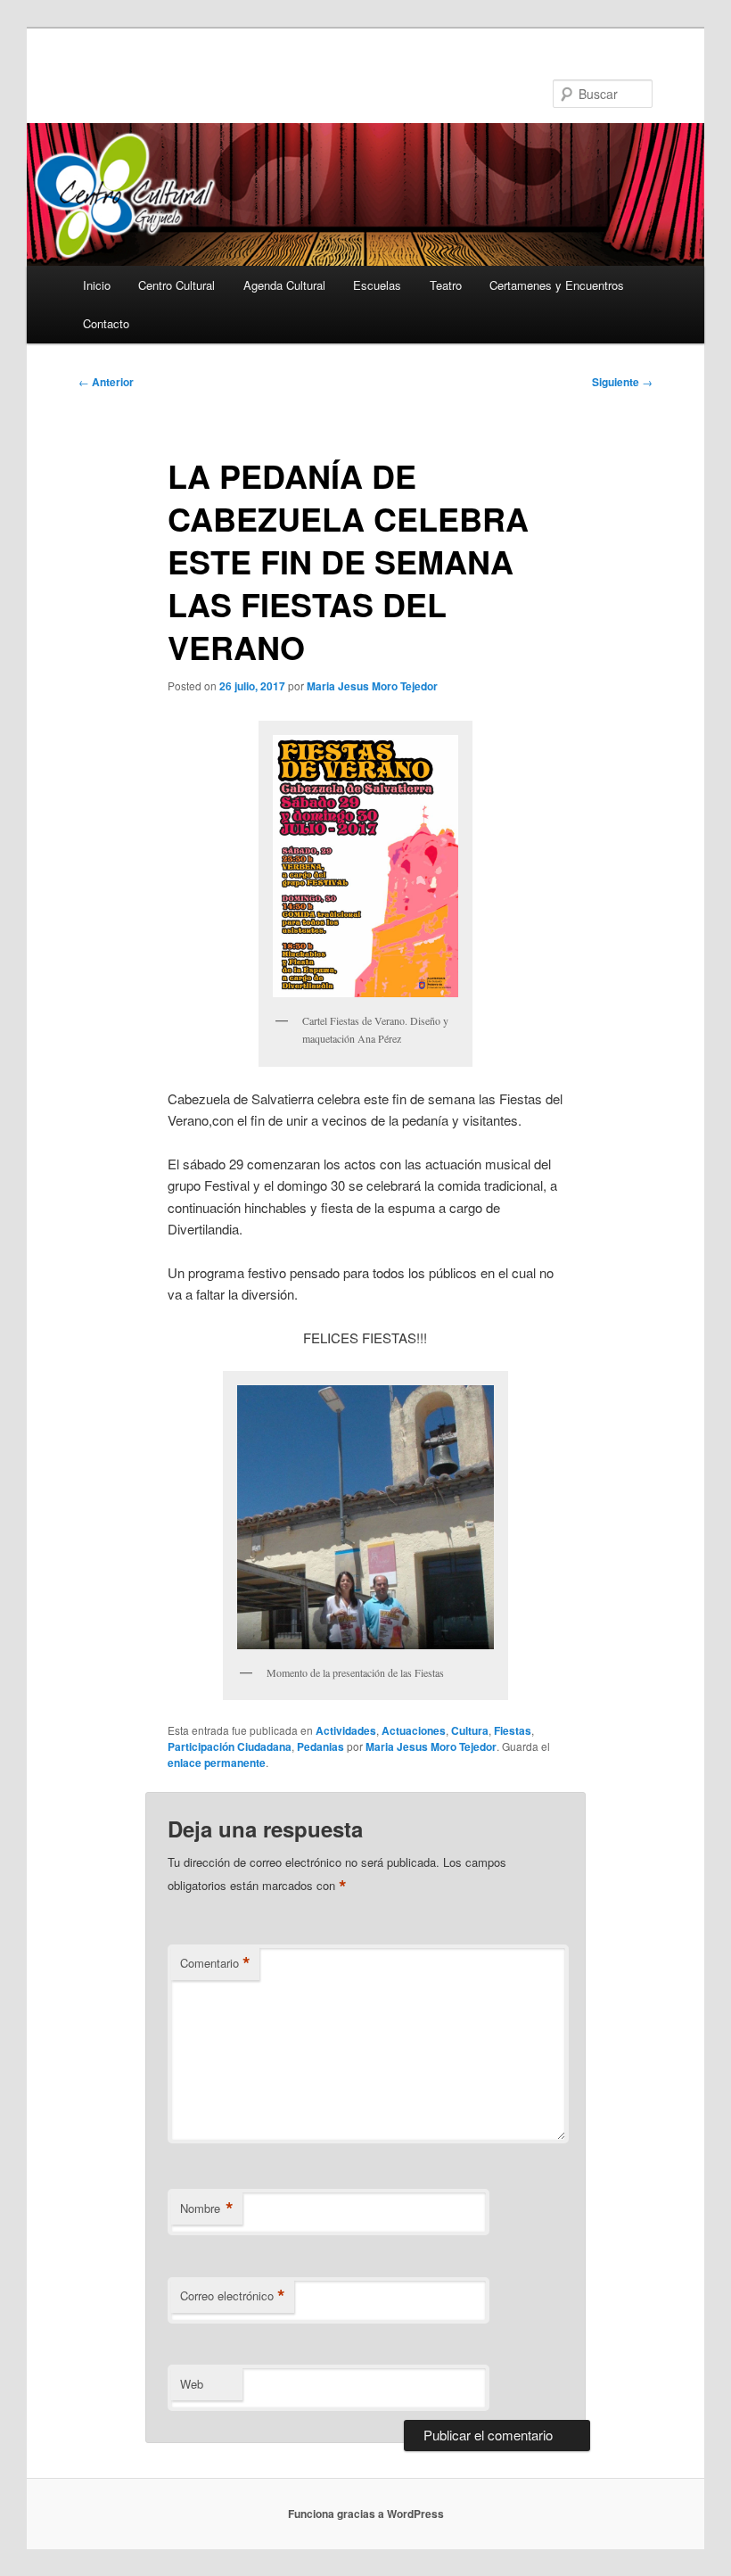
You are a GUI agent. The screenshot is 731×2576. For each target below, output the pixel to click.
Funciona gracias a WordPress (366, 2514)
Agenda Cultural (284, 285)
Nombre (207, 2209)
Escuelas (377, 285)
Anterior (106, 382)
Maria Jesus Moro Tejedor (372, 686)
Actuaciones (414, 1730)
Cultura (470, 1730)
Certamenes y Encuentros (557, 285)
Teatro (446, 285)
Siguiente (622, 382)
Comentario (215, 1963)
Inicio (97, 285)
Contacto (106, 323)
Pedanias (320, 1746)
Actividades (346, 1730)
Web (192, 2384)
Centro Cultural (177, 285)
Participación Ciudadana (230, 1746)
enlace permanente (217, 1763)
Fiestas (513, 1730)
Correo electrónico (233, 2296)
